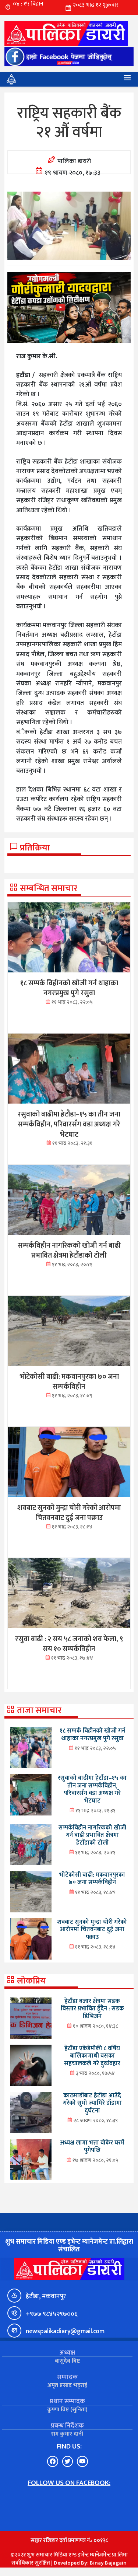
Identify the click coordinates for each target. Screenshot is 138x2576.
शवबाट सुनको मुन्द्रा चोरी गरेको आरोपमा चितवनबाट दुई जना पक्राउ (92, 1930)
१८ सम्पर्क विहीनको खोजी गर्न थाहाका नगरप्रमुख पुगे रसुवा (92, 1735)
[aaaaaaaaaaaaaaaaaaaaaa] (69, 307)
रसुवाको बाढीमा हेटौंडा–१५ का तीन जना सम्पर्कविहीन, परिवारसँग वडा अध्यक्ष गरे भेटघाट (92, 1789)
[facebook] (69, 57)
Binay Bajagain (108, 2563)
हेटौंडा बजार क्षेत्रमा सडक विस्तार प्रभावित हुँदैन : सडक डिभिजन (92, 2009)
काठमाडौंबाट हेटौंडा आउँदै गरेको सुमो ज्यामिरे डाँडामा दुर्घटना (92, 2103)
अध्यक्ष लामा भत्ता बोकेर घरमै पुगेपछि (92, 2147)
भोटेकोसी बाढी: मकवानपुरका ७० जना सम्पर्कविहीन (92, 1879)
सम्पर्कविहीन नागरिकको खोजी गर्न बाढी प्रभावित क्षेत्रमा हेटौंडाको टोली (92, 1835)
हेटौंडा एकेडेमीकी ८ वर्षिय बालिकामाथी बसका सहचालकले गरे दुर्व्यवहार (92, 2056)
